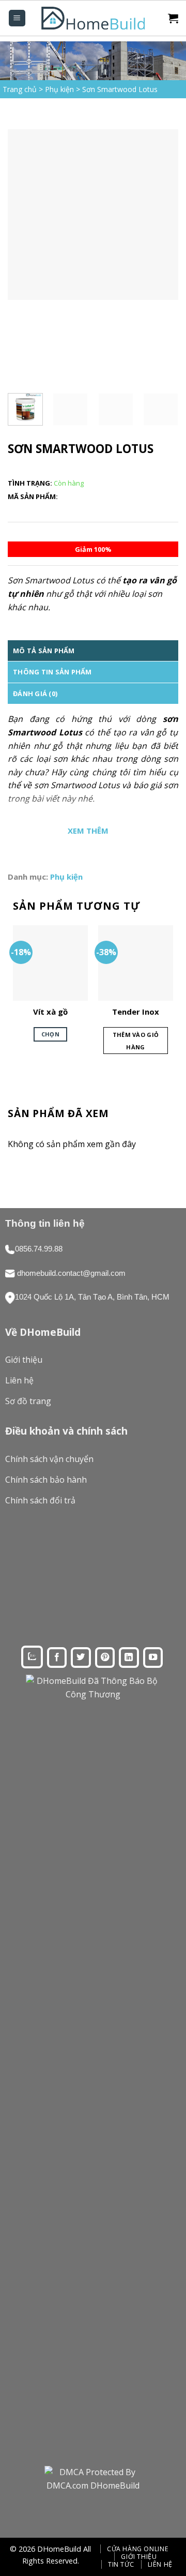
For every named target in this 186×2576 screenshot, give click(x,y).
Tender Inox (136, 1012)
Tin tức (121, 2564)
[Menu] (17, 18)
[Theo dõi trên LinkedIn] (129, 1658)
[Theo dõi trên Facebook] (57, 1658)
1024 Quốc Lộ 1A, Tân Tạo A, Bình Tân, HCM (92, 1297)
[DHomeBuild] (93, 18)
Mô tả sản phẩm (44, 651)
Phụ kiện (59, 89)
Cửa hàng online (138, 2549)
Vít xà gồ (50, 1012)
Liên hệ (160, 2564)
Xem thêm (88, 831)
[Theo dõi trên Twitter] (81, 1658)
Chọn (50, 1034)
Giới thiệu (139, 2557)
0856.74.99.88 (39, 1249)
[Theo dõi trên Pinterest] (105, 1658)
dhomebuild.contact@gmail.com (71, 1273)
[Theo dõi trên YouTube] (153, 1658)
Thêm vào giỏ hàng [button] (136, 1041)
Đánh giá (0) (35, 694)
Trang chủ (20, 89)
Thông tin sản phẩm (52, 672)
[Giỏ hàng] (173, 18)
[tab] (93, 651)
